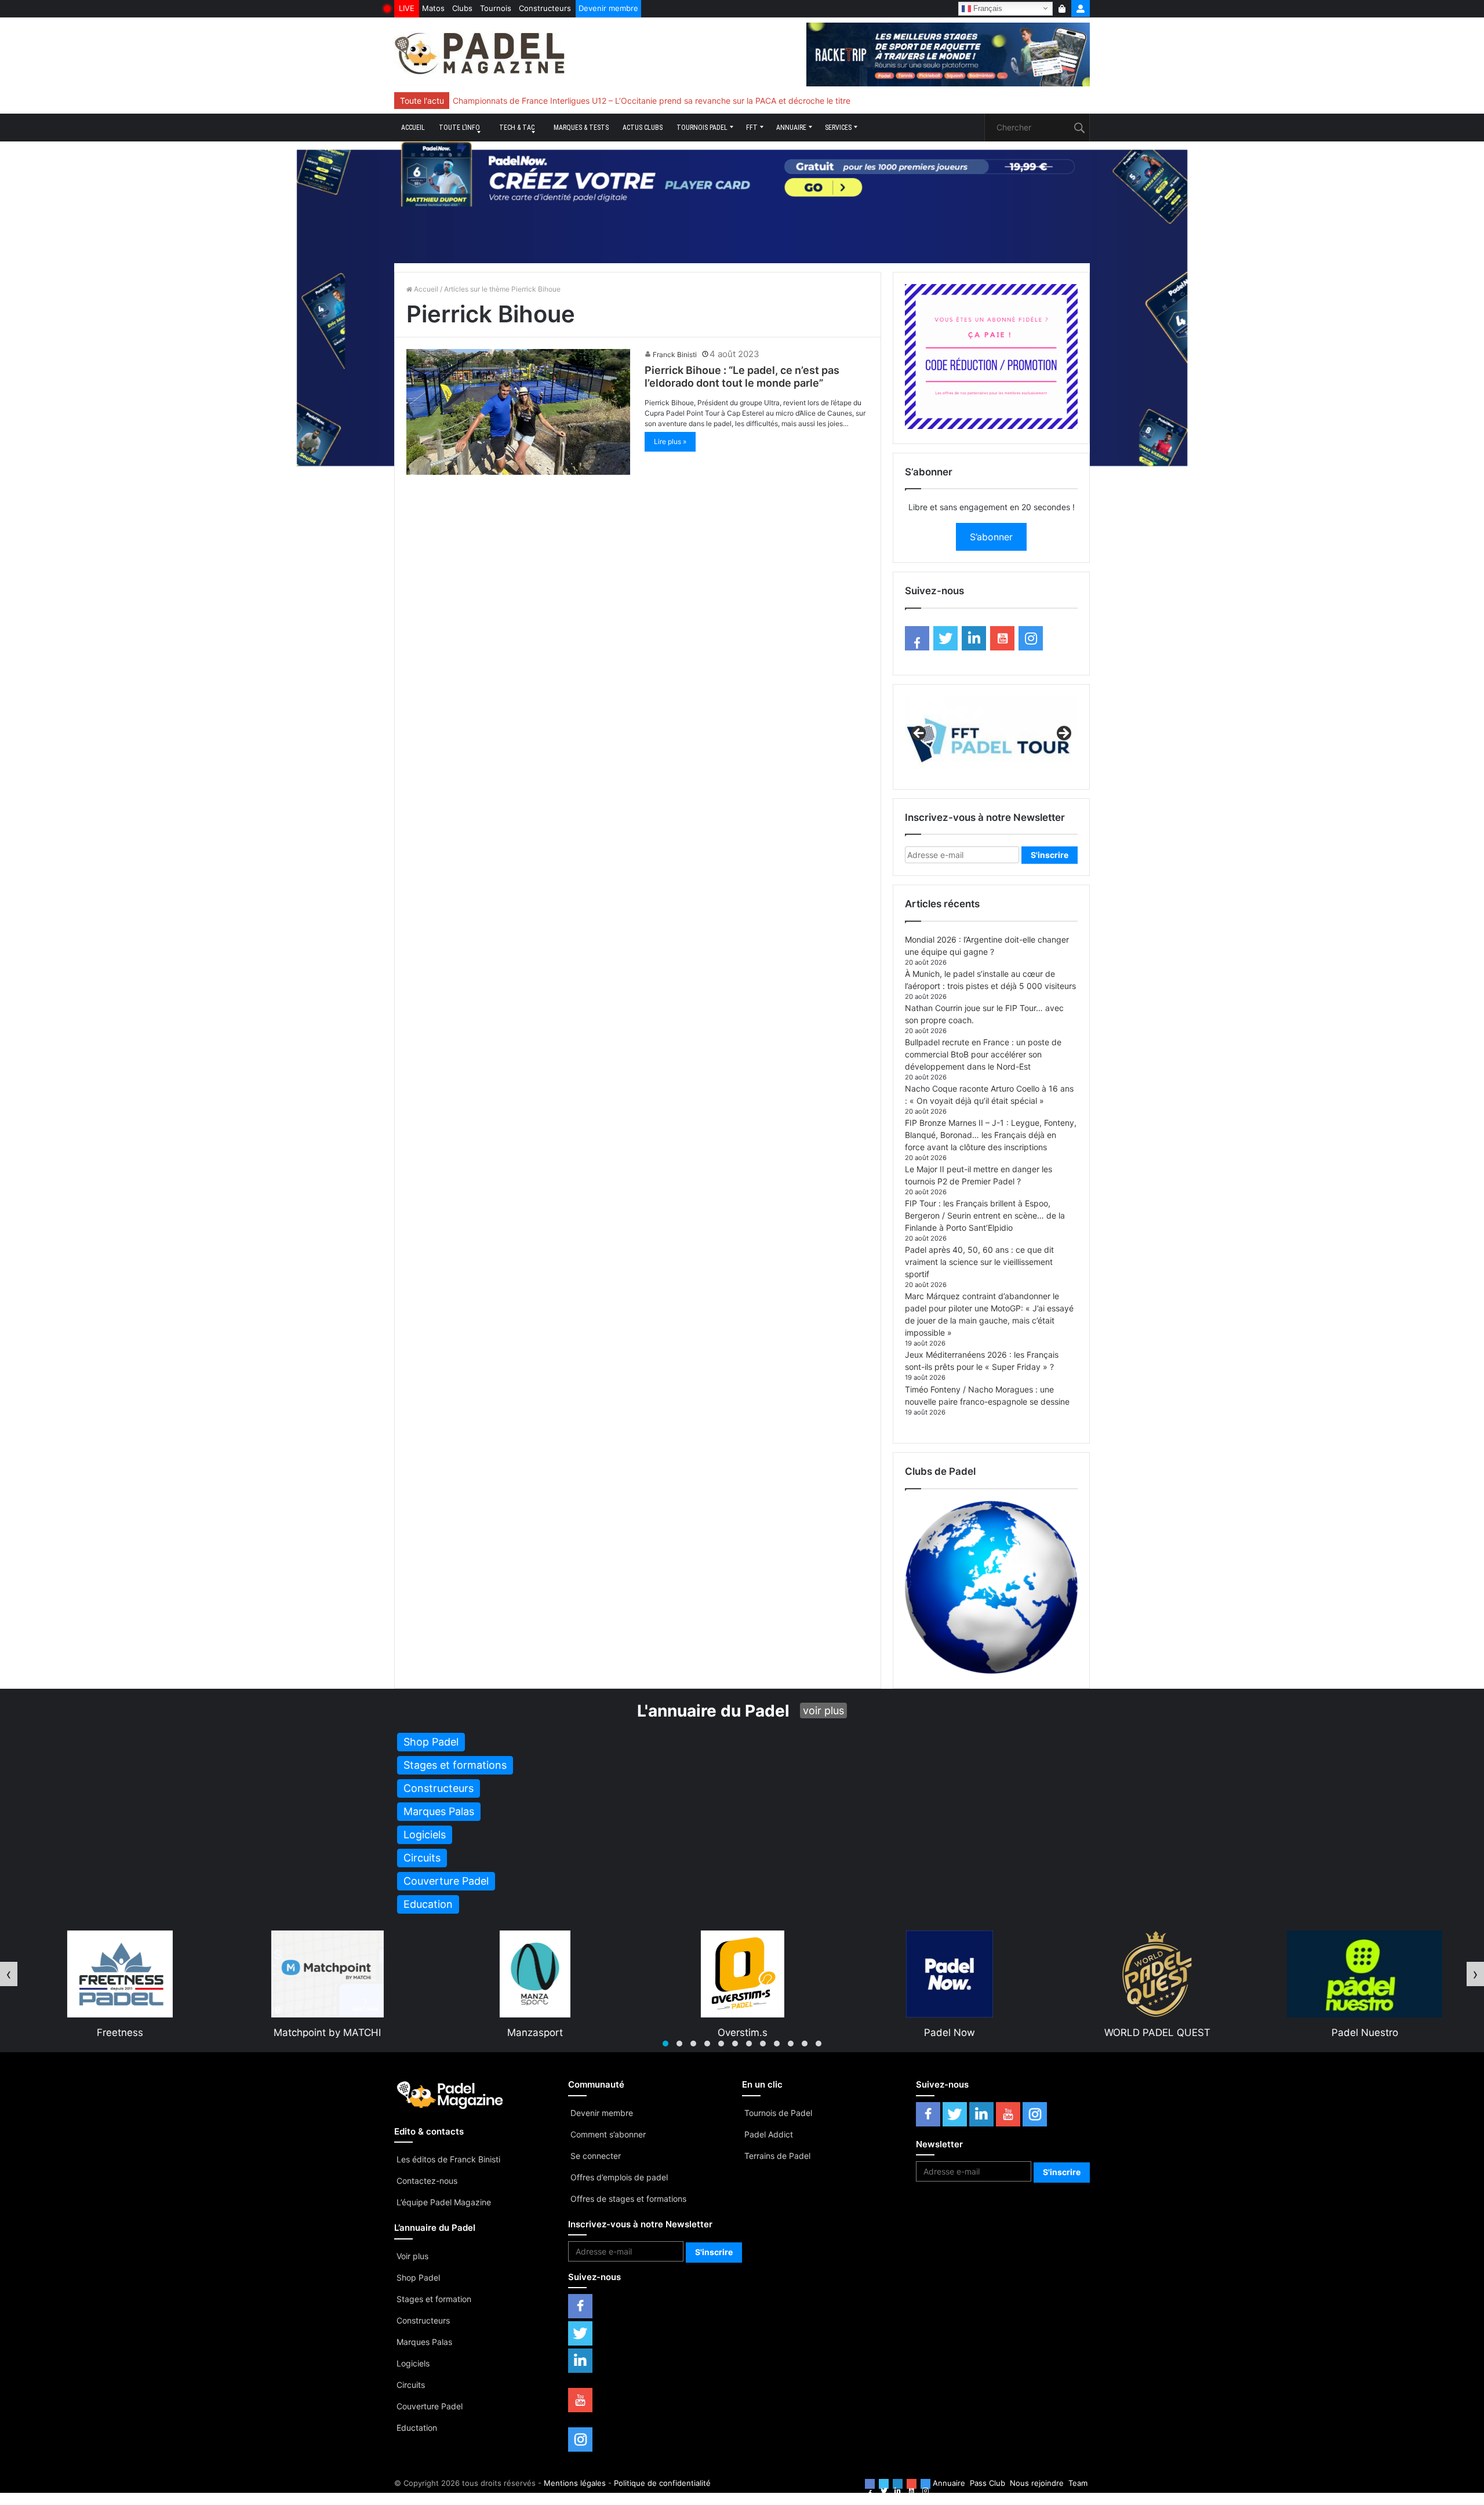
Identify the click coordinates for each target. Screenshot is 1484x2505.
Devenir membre (608, 8)
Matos (433, 8)
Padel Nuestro (1157, 2033)
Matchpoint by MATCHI (119, 2033)
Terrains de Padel (777, 2156)
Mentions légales (575, 2483)
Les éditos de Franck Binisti (448, 2159)
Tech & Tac (517, 128)
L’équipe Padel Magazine (444, 2202)
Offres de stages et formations (628, 2199)
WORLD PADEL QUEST (949, 2033)
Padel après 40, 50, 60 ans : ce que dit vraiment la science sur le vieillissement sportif (979, 1262)
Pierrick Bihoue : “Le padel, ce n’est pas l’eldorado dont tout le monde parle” (742, 377)
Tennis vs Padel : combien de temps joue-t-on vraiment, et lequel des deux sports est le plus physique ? (650, 101)
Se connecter (596, 2156)
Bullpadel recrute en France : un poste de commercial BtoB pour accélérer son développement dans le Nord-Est (983, 1054)
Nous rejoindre (1037, 2483)
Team (1078, 2483)
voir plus (823, 1710)
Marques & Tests (581, 128)
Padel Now (741, 2033)
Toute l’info (459, 128)
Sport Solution (1364, 2033)
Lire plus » (670, 441)
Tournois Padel (702, 128)
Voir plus (412, 2256)
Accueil (413, 128)
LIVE (407, 8)
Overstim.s (534, 2033)
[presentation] (9, 1974)
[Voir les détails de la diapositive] (991, 737)
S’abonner (991, 537)
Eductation (417, 2428)
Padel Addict (769, 2134)
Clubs (462, 8)
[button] (665, 2044)
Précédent (919, 734)
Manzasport (327, 2033)
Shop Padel (418, 2277)
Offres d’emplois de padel (619, 2177)
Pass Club (987, 2483)
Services (838, 128)
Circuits (411, 2385)
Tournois (496, 8)
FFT (752, 128)
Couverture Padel (430, 2406)
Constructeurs (545, 8)
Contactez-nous (427, 2181)
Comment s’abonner (608, 2134)
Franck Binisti (675, 355)
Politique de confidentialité (662, 2483)
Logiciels (413, 2363)
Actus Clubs (643, 128)
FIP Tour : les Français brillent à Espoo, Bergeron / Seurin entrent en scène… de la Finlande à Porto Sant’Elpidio (985, 1215)
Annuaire (791, 128)
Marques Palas (424, 2342)
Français (987, 8)
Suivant (1063, 734)
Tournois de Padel (778, 2113)
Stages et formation (434, 2299)
